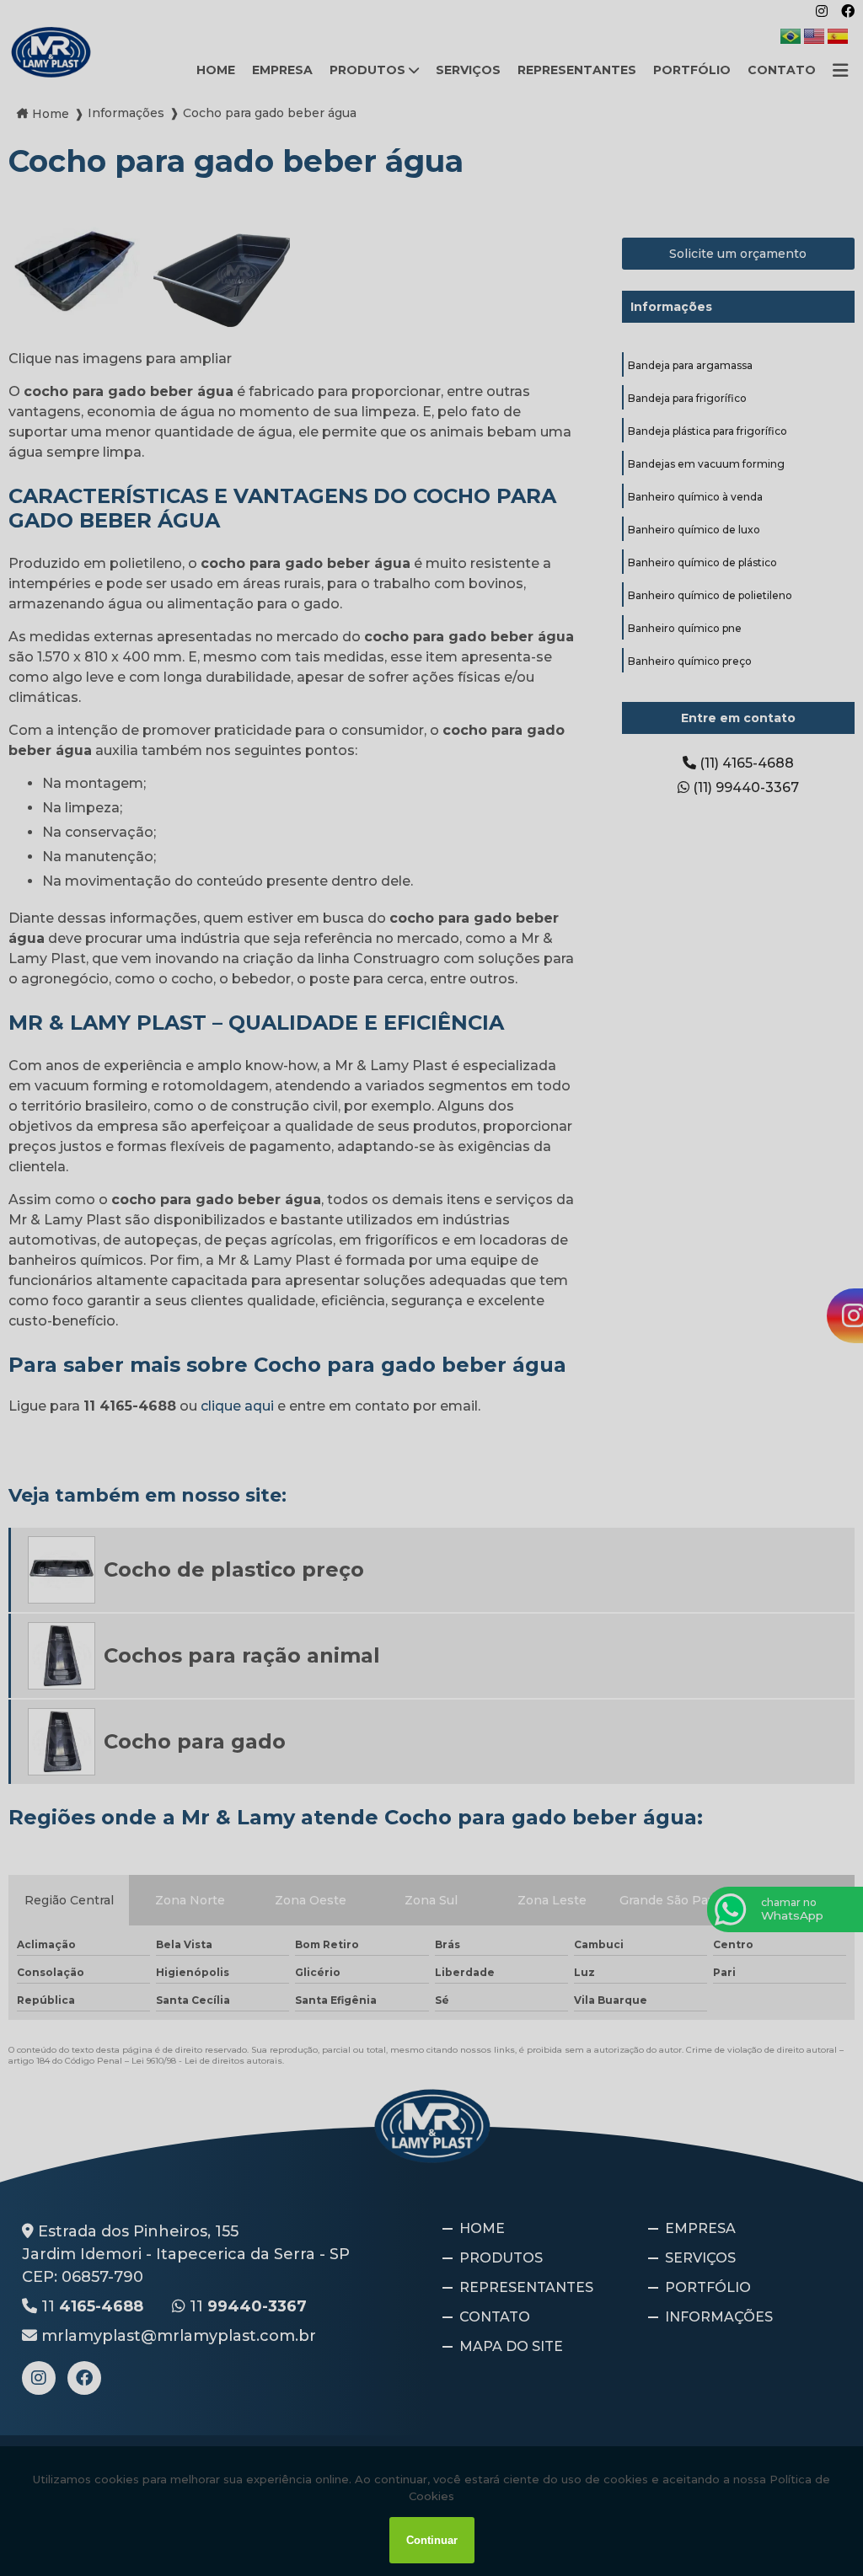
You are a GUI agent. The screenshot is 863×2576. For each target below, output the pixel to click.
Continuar (432, 2540)
